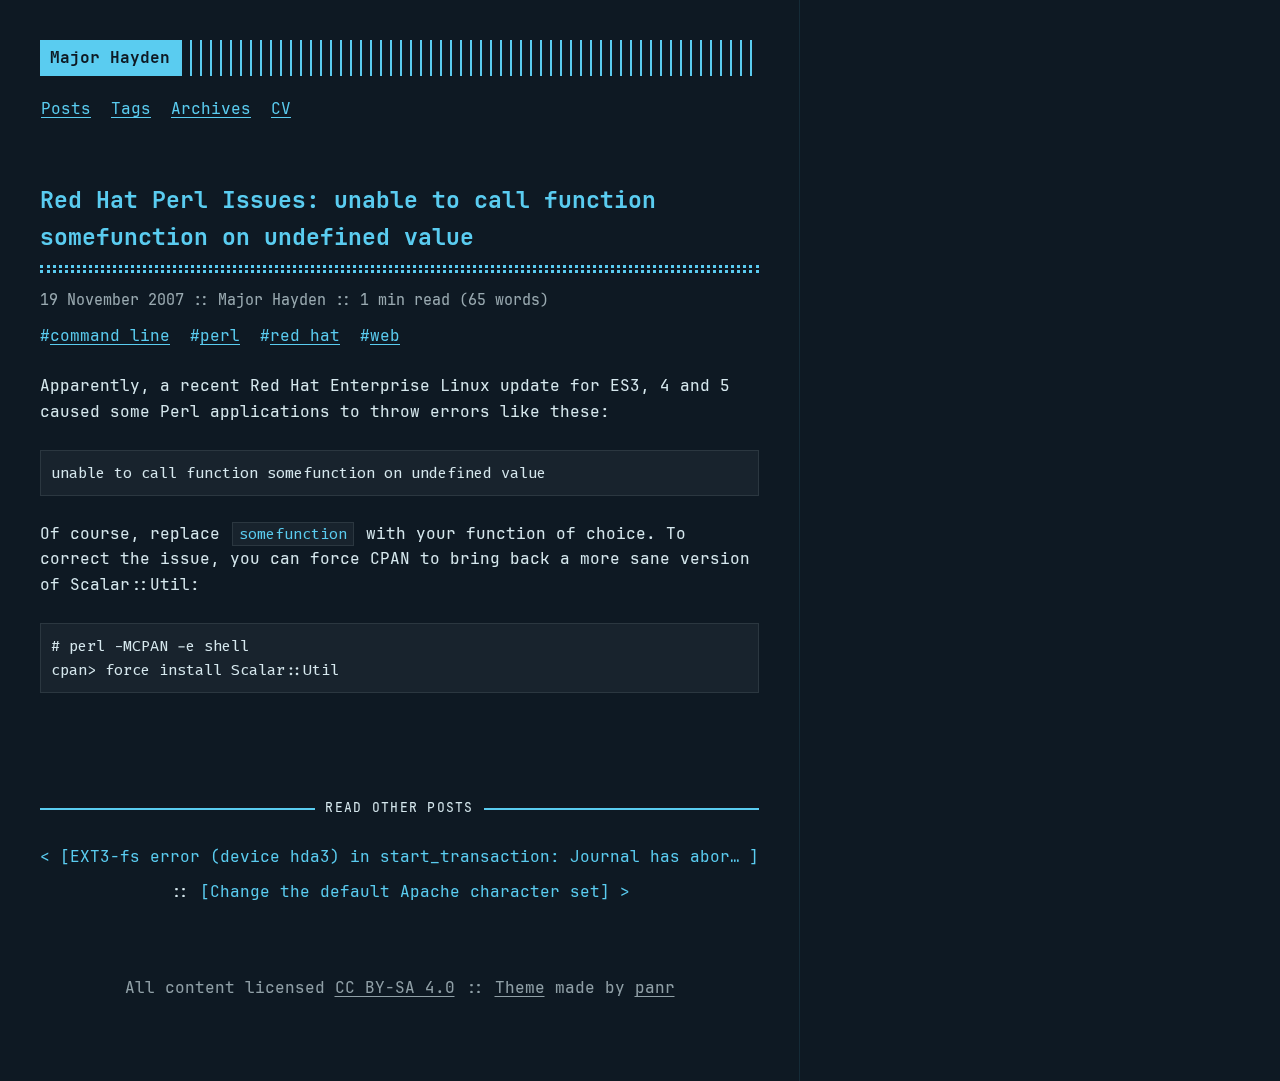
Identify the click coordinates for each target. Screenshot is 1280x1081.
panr (655, 987)
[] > (415, 891)
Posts (66, 108)
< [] (399, 856)
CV (281, 108)
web (385, 335)
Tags (131, 108)
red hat (305, 335)
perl (220, 335)
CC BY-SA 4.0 (395, 987)
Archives (211, 108)
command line (110, 335)
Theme (520, 987)
